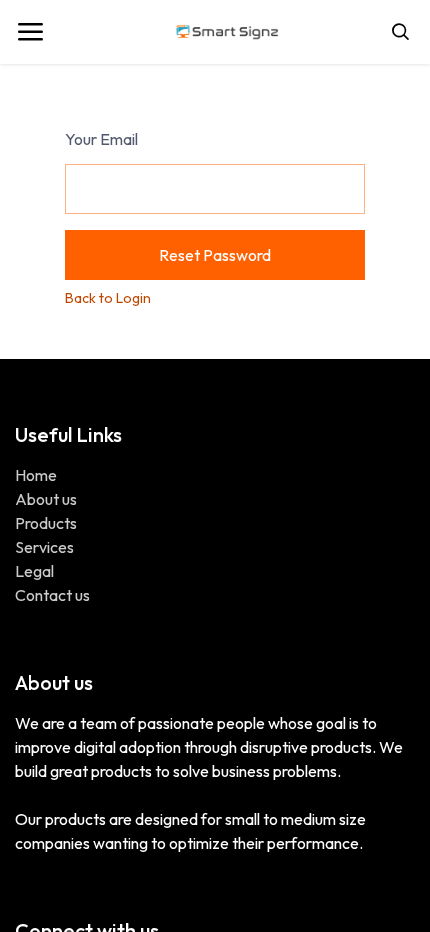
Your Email (101, 139)
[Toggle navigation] (30, 32)
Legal (34, 571)
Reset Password (215, 255)
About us (46, 499)
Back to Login (108, 298)
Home (36, 475)
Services (44, 547)
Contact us (52, 595)
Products (46, 523)
